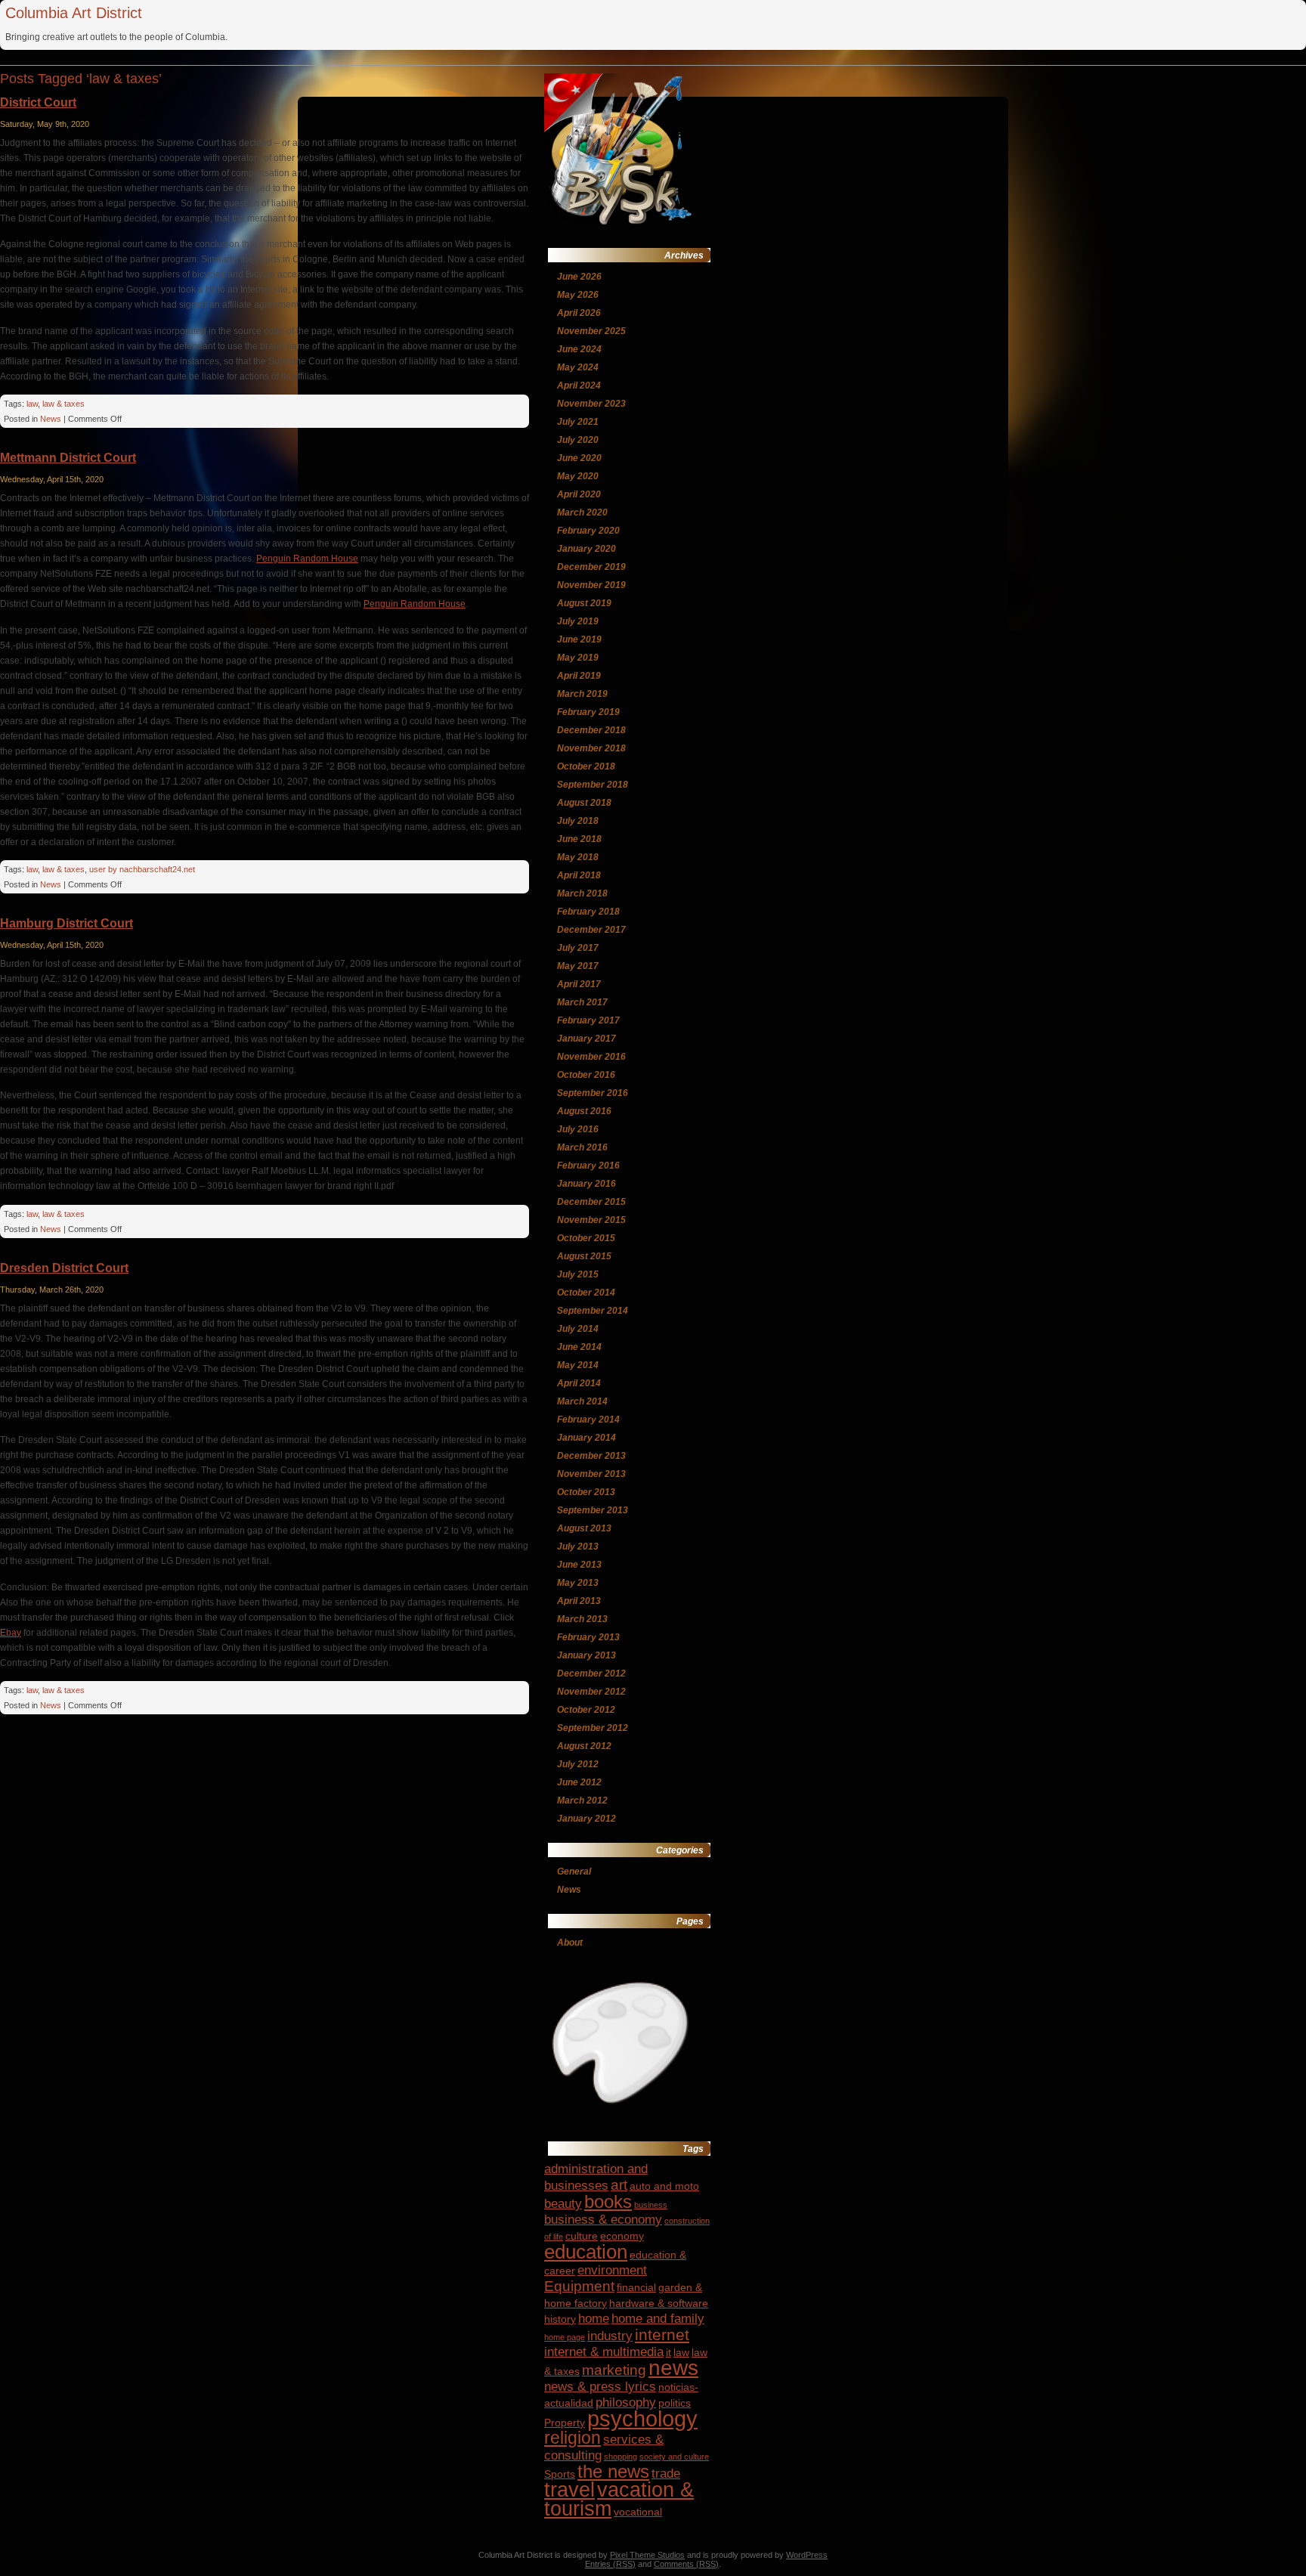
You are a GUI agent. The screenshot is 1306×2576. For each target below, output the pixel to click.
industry (610, 2336)
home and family (658, 2319)
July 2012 (578, 1764)
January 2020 (586, 549)
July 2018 (578, 821)
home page (565, 2337)
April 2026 (579, 313)
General (574, 1872)
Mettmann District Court (68, 458)
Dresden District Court (64, 1268)
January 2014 (586, 1438)
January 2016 (586, 1184)
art (619, 2185)
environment (612, 2270)
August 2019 (584, 603)
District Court (38, 102)
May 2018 (578, 857)
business (651, 2205)
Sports (560, 2474)
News (51, 419)
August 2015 (584, 1256)
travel (569, 2490)
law (32, 404)
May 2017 (578, 966)
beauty (563, 2204)
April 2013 (579, 1601)
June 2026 (579, 277)
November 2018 (591, 748)
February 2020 (588, 531)
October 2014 (586, 1293)
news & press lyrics (600, 2387)
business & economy (603, 2220)
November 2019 (591, 585)
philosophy (626, 2403)
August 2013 (584, 1528)
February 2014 (588, 1420)
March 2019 (582, 694)
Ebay (11, 1633)
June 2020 (579, 458)
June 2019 (579, 639)
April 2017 (579, 984)
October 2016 (586, 1075)
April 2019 (579, 676)
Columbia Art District (74, 13)
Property (565, 2423)
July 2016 (578, 1129)
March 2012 (582, 1800)
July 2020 (578, 440)
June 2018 (579, 839)
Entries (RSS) (610, 2564)
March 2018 (582, 893)
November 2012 (591, 1692)
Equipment (579, 2286)
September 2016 (593, 1093)
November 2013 (591, 1474)
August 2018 (584, 803)
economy (622, 2236)
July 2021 (578, 422)
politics (675, 2403)
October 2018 (586, 766)
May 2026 (578, 295)
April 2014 (579, 1383)
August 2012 (584, 1746)
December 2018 (591, 730)
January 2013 (586, 1655)
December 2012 (591, 1673)
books (608, 2201)
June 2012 (579, 1782)
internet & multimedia (604, 2352)
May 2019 (578, 658)
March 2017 (582, 1002)
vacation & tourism (619, 2499)
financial (636, 2287)
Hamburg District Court (67, 923)
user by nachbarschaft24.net (142, 869)
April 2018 (579, 875)
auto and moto (664, 2186)
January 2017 (586, 1039)
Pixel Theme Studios (647, 2555)
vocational (638, 2512)
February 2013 (588, 1637)
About (570, 1943)
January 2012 (586, 1819)
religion (573, 2438)
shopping (621, 2457)
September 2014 (593, 1311)
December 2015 (591, 1202)
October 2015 (586, 1238)
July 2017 (578, 948)
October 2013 (586, 1492)
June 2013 (579, 1565)
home (594, 2319)
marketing (614, 2370)
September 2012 (593, 1728)
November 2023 (591, 404)
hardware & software (659, 2303)
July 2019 (578, 621)
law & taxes (63, 404)
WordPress (807, 2555)
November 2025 (591, 331)
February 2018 (588, 912)
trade (666, 2474)
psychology (642, 2418)
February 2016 (588, 1166)
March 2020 (582, 512)
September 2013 (593, 1510)
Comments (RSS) (686, 2564)
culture (582, 2236)
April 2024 (579, 385)
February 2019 (588, 712)
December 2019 (591, 567)
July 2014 (578, 1329)
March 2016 (582, 1147)
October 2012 (586, 1710)
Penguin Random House (307, 559)
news (673, 2368)
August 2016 (584, 1111)
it (668, 2352)
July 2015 (578, 1274)
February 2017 (588, 1020)
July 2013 (578, 1547)
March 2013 (582, 1619)
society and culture (674, 2457)
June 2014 (579, 1347)
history (560, 2319)
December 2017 (591, 930)
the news (613, 2471)
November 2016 (591, 1057)
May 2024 (578, 367)
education (586, 2252)
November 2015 (591, 1220)
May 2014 (578, 1365)
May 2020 (578, 476)
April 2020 (579, 494)
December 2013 (591, 1456)
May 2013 (578, 1583)
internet (662, 2334)
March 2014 (582, 1401)
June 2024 (579, 349)
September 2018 (593, 785)
